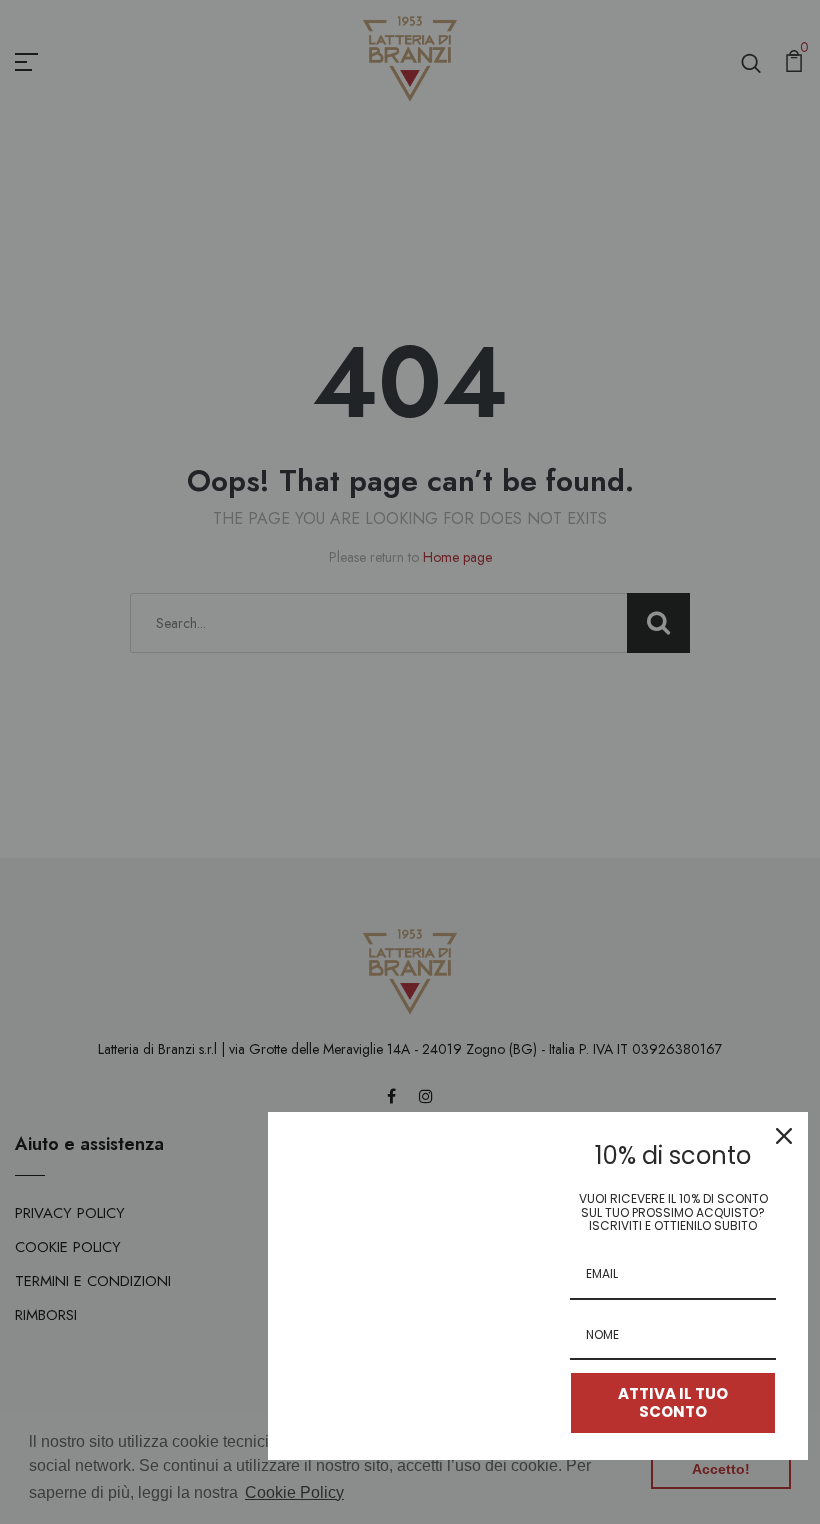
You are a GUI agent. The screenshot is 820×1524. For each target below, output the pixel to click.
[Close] (784, 1136)
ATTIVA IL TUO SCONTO (673, 1402)
